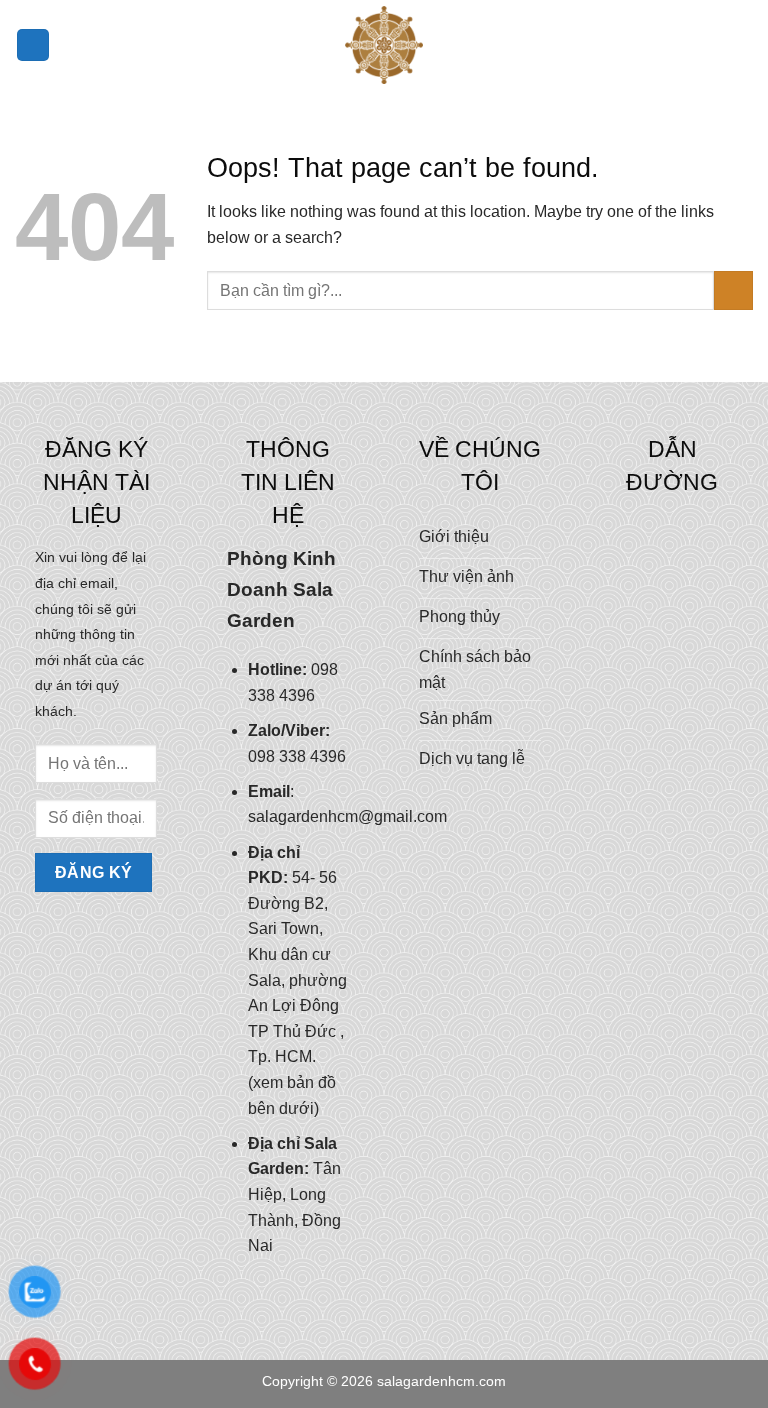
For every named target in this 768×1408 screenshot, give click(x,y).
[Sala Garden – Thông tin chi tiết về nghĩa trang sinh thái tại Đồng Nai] (384, 45)
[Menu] (33, 45)
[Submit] (733, 290)
